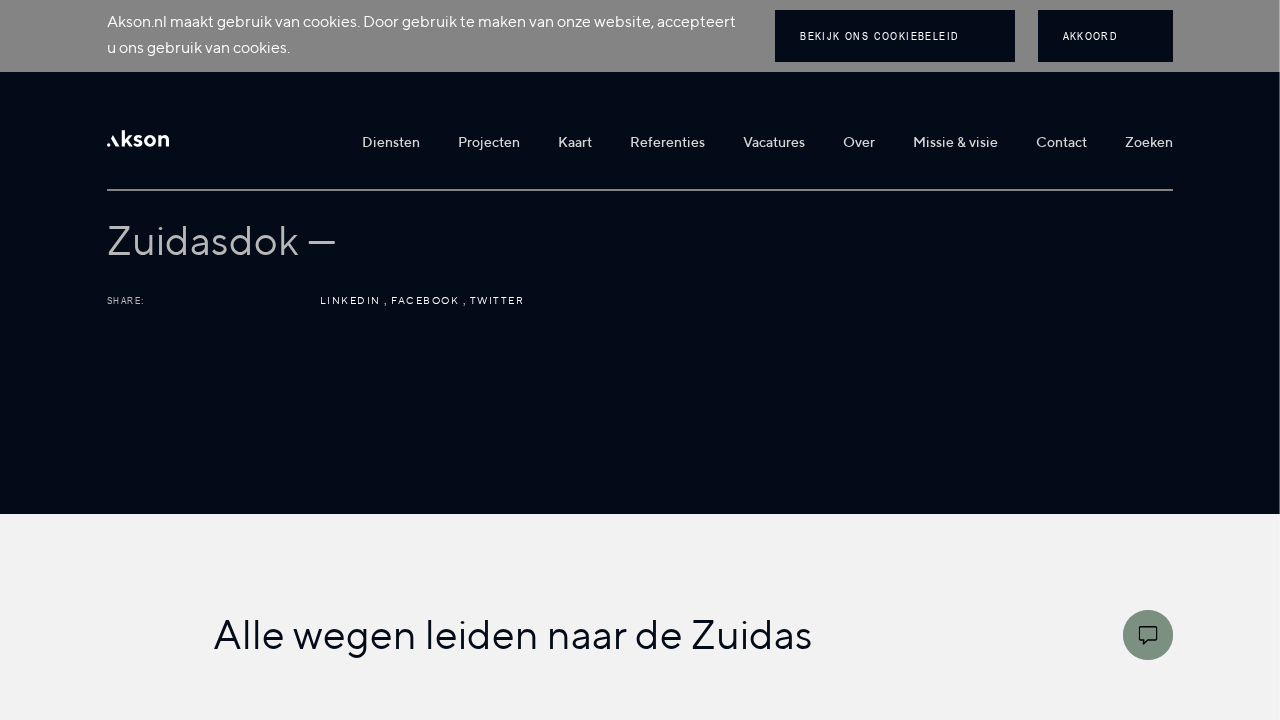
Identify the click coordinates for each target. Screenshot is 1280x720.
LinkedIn (352, 301)
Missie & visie (955, 143)
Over (859, 143)
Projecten (489, 143)
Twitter (497, 301)
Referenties (667, 143)
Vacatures (774, 143)
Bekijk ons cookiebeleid (879, 36)
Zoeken (1149, 143)
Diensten (391, 143)
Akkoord (1091, 36)
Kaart (575, 143)
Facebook (427, 301)
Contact (1061, 143)
